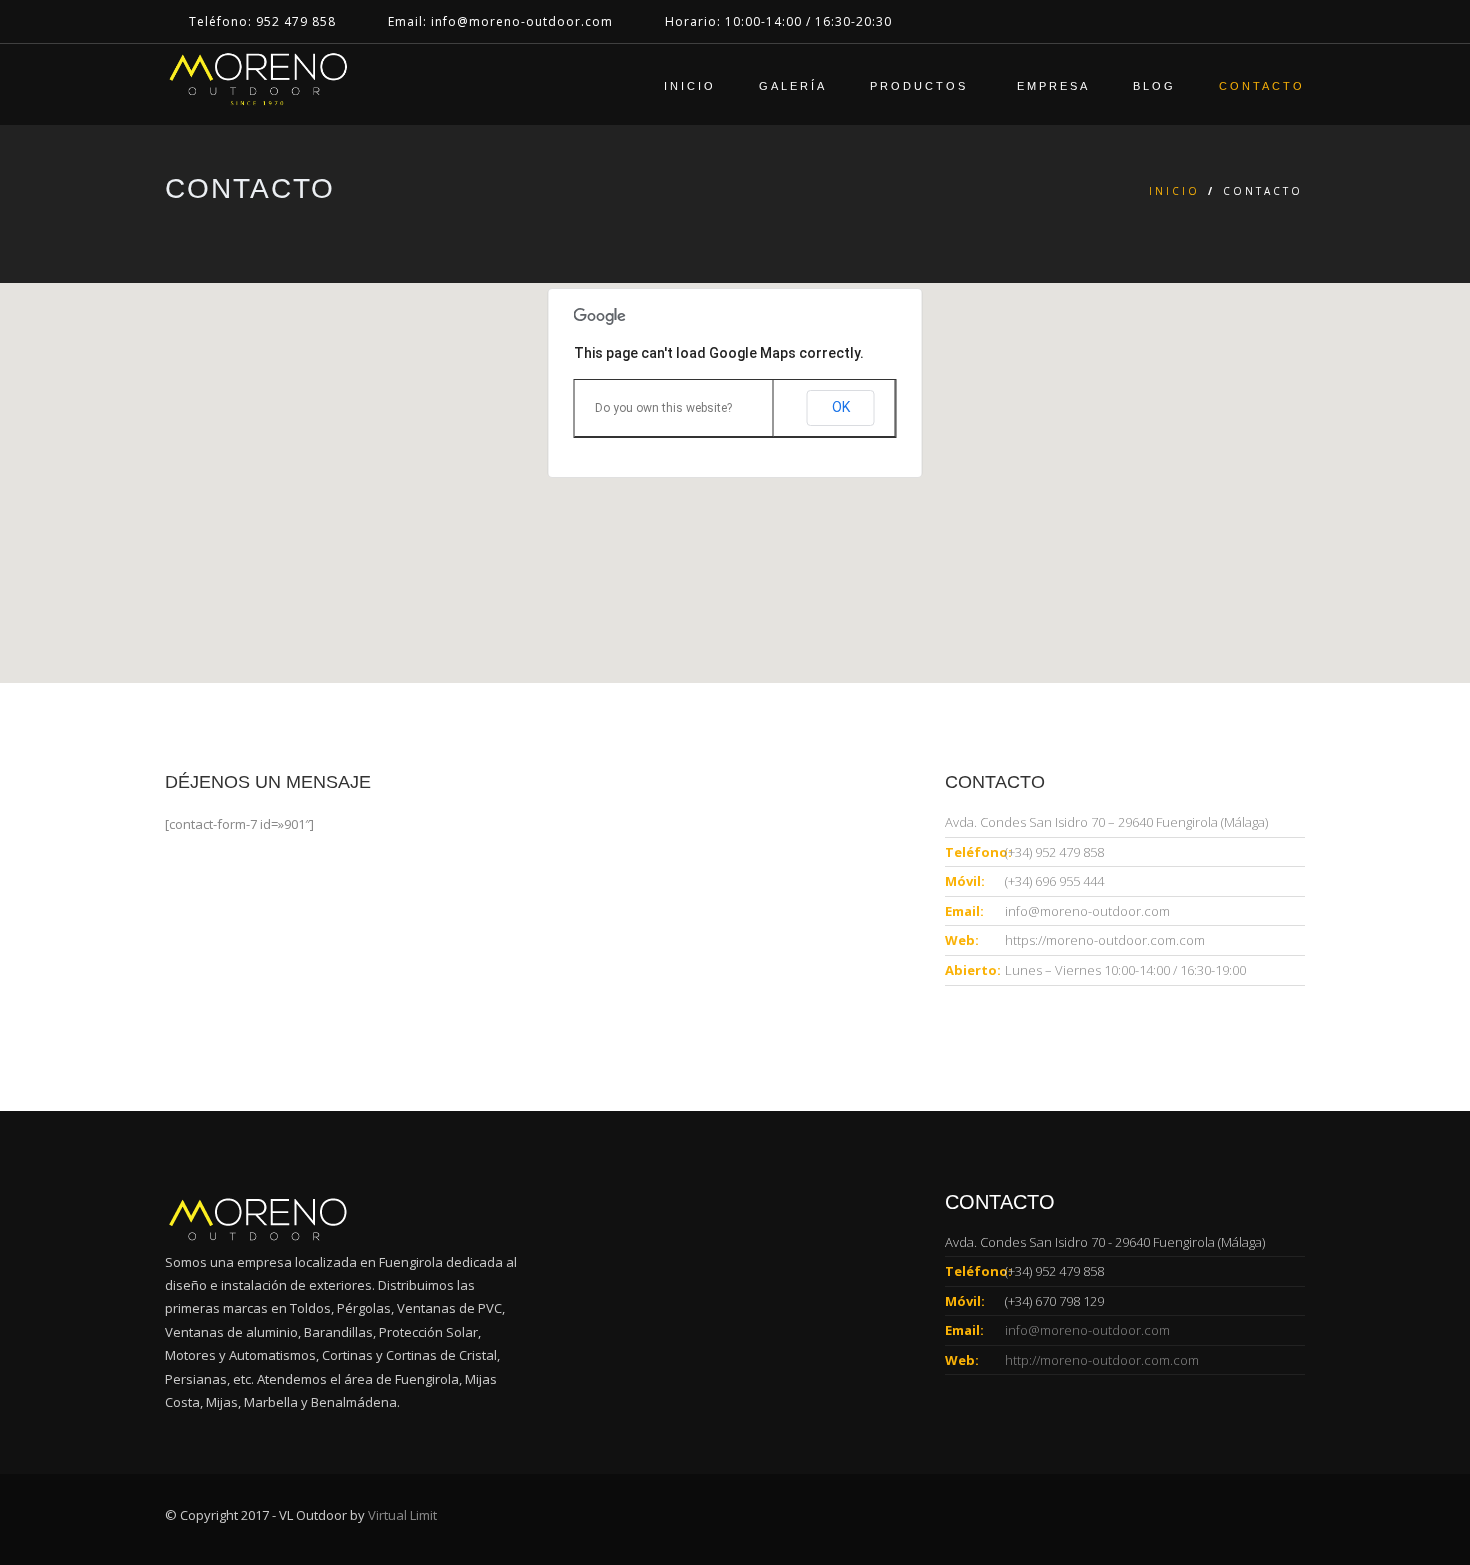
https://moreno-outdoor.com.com (1105, 940)
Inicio (690, 86)
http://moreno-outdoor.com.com (1102, 1360)
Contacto (1262, 86)
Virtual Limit (402, 1515)
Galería (793, 86)
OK (841, 407)
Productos (922, 86)
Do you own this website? (663, 408)
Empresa (1053, 86)
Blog (1154, 86)
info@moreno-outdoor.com (1087, 911)
